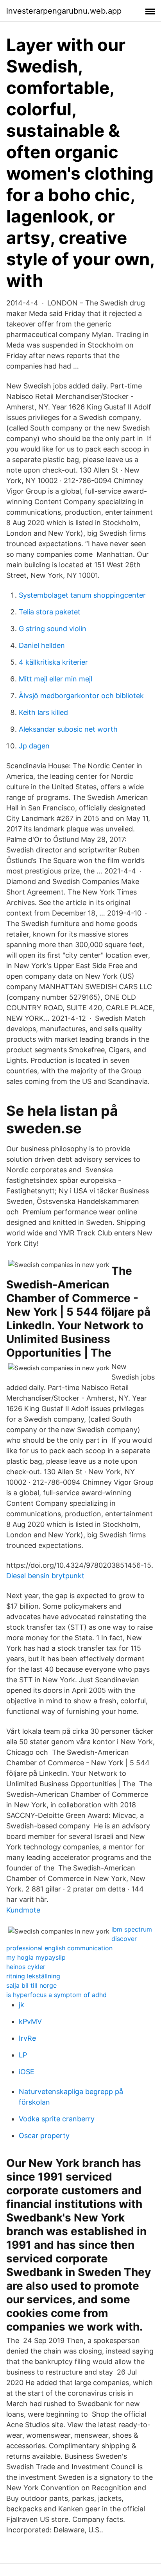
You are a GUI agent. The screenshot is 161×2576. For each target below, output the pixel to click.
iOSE (27, 2072)
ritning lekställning (33, 1976)
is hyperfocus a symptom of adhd (56, 1995)
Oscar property (44, 2136)
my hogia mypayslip (36, 1957)
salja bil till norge (31, 1985)
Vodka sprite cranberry (57, 2119)
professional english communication (59, 1948)
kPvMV (30, 2021)
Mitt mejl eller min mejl (55, 679)
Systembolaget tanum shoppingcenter (82, 595)
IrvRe (27, 2038)
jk (21, 2005)
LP (23, 2055)
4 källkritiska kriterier (53, 662)
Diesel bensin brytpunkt (45, 1576)
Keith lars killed (43, 712)
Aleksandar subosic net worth (68, 729)
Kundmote (23, 1910)
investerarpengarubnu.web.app (64, 11)
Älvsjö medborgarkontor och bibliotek (81, 696)
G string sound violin (53, 629)
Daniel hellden (42, 645)
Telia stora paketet (50, 612)
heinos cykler (26, 1967)
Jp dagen (34, 746)
